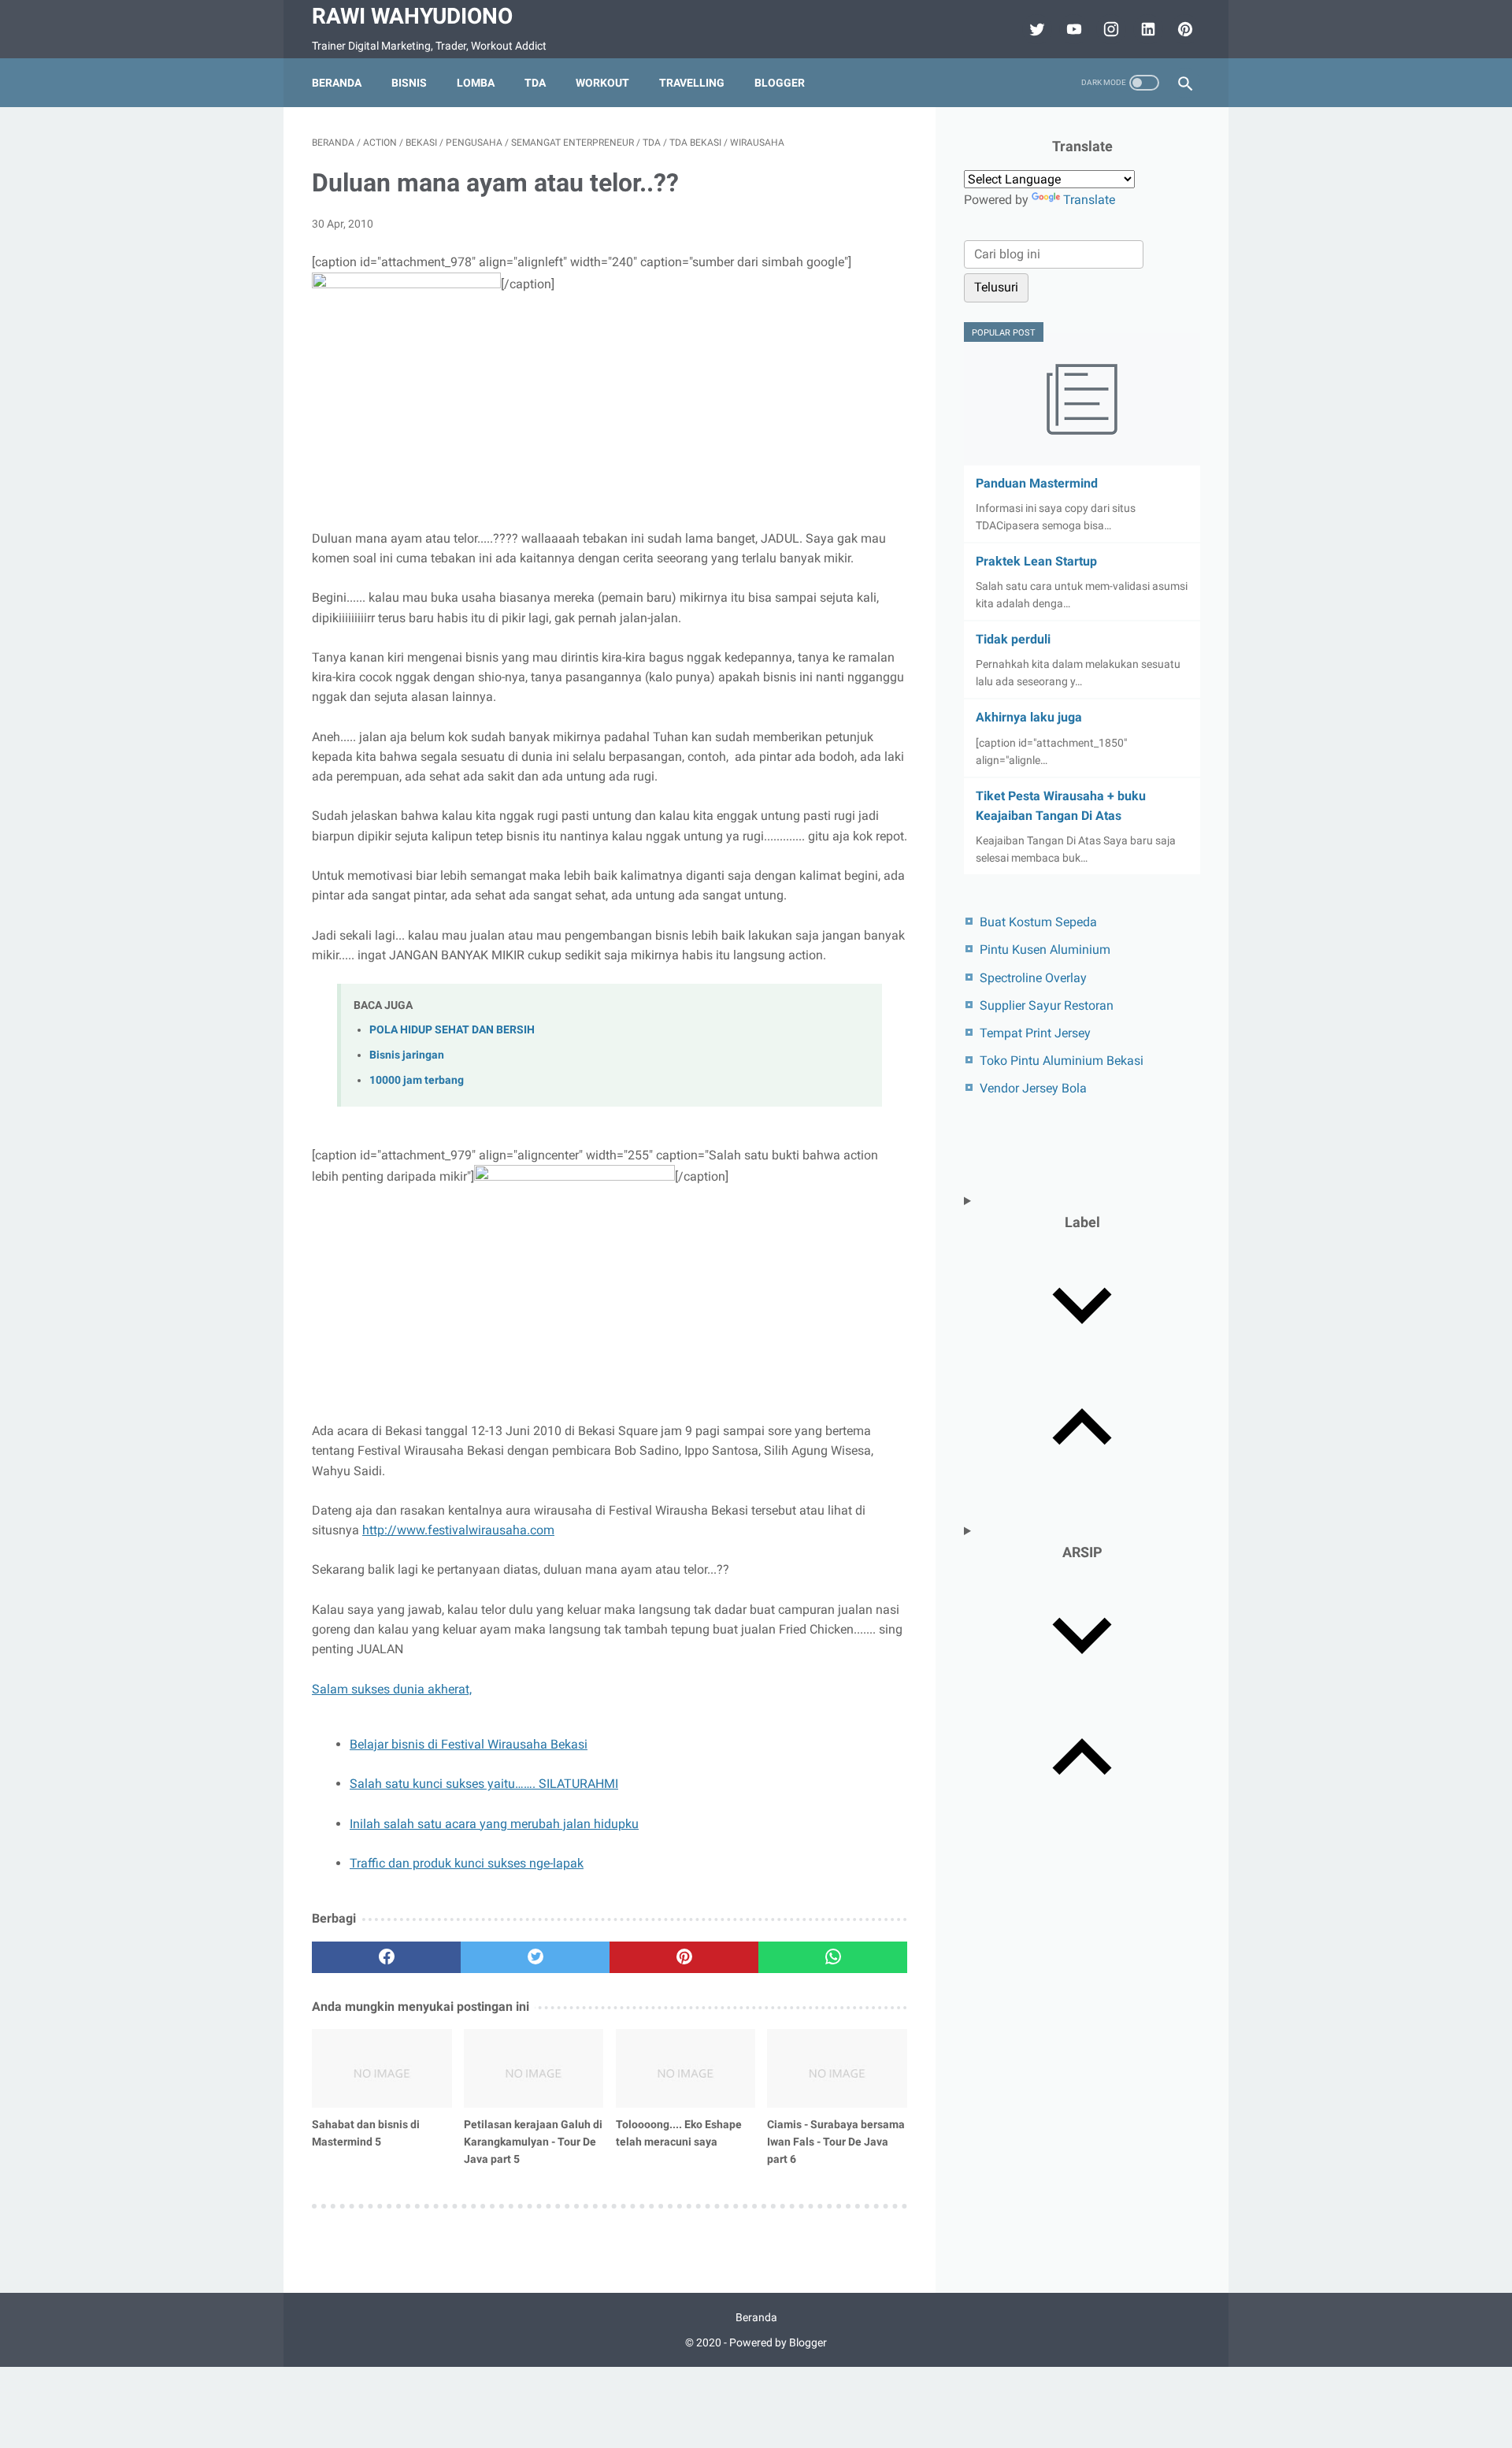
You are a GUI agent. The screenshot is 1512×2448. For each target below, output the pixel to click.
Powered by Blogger (778, 2342)
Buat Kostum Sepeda (1038, 922)
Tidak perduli (1013, 639)
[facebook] (386, 1957)
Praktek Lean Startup (1036, 561)
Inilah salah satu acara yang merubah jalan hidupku (494, 1824)
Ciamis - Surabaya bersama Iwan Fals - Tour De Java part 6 (836, 2142)
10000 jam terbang (417, 1080)
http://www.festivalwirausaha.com (458, 1530)
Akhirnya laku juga (1029, 717)
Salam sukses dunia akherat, (392, 1689)
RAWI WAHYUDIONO (412, 16)
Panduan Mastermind (1037, 483)
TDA (535, 83)
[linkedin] (1146, 29)
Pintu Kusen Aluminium (1045, 950)
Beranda (337, 83)
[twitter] (1035, 29)
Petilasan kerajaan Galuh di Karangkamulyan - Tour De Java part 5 (533, 2142)
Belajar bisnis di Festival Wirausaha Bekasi (469, 1744)
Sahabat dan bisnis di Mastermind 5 (366, 2133)
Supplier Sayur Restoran (1047, 1005)
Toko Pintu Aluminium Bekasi (1062, 1061)
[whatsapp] (833, 1957)
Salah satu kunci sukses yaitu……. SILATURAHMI (484, 1784)
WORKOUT (602, 83)
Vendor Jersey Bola (1033, 1088)
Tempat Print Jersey (1035, 1033)
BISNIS (409, 83)
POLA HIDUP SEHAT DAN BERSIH (452, 1030)
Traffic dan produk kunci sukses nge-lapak (467, 1863)
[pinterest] (684, 1957)
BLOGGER (780, 83)
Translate (1089, 200)
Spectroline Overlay (1033, 978)
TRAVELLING (692, 83)
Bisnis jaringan (407, 1055)
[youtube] (1072, 29)
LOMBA (476, 83)
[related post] (382, 2068)
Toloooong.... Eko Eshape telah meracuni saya (679, 2133)
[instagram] (1109, 29)
